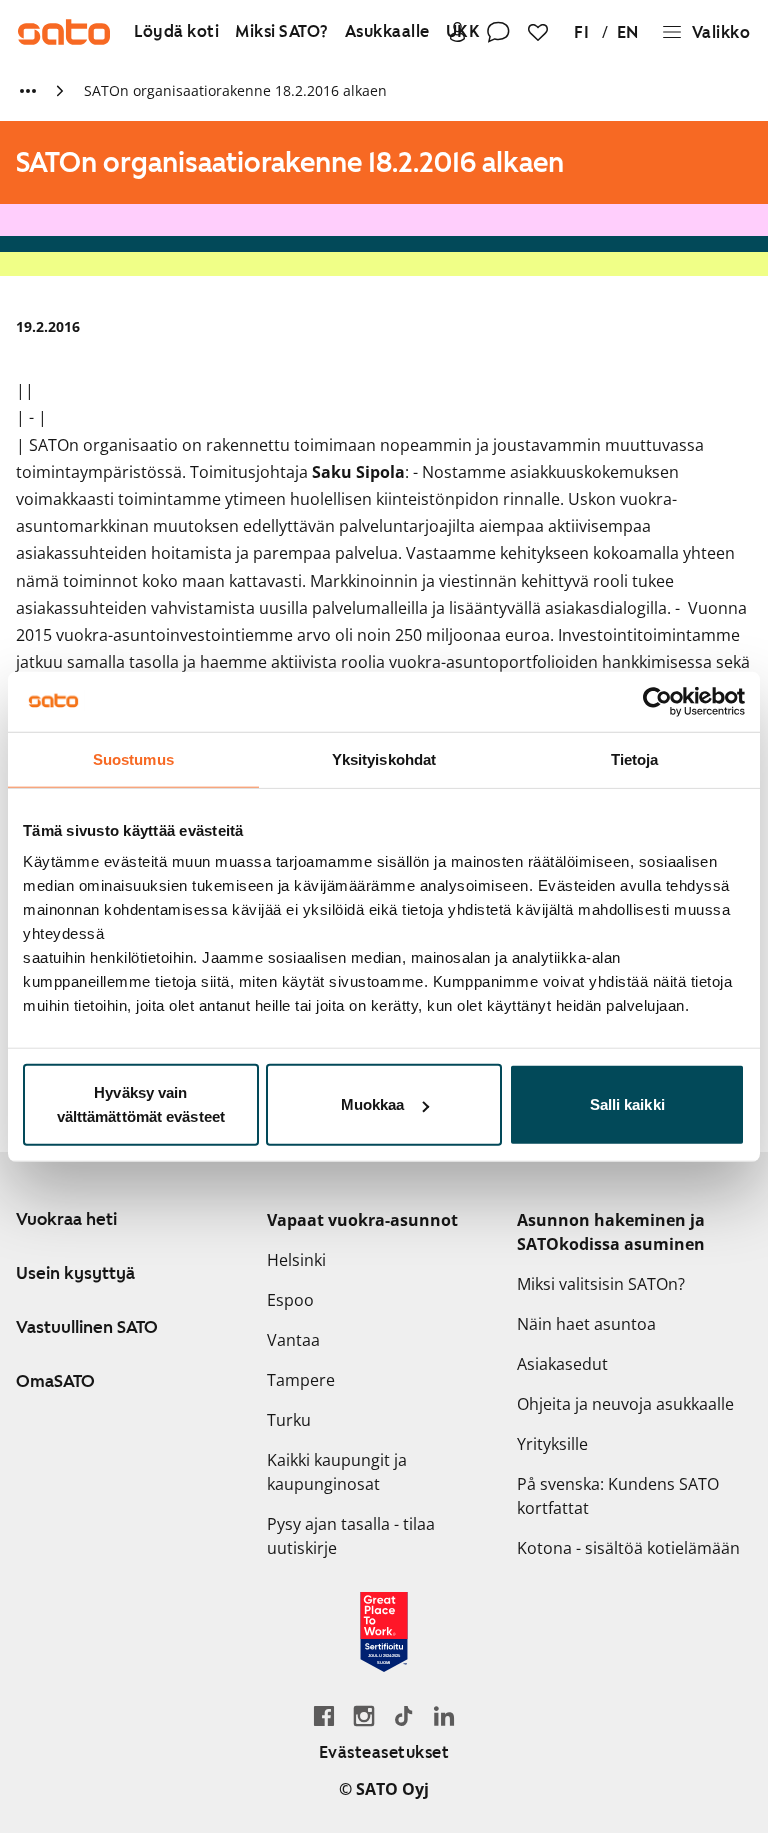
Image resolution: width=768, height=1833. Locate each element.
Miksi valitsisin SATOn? (601, 1284)
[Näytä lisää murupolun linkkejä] (28, 91)
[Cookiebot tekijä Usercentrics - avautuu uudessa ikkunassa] (657, 701)
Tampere (301, 1380)
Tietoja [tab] (635, 758)
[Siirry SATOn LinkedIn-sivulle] (444, 1715)
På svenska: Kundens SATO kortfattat (618, 1496)
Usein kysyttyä (75, 1273)
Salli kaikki (627, 1104)
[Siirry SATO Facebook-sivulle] (324, 1715)
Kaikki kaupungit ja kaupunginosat (337, 1472)
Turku (289, 1420)
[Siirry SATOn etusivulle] (64, 32)
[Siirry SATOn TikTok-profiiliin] (404, 1715)
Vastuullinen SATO (87, 1327)
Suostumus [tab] (133, 758)
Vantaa (293, 1340)
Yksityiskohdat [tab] (384, 758)
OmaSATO (55, 1381)
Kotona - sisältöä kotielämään (628, 1548)
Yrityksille (552, 1444)
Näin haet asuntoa (586, 1324)
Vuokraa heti (66, 1219)
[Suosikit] (538, 32)
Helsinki (296, 1260)
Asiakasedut (562, 1364)
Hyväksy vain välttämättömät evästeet (141, 1104)
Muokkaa (373, 1104)
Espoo (290, 1300)
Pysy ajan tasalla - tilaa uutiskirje (351, 1536)
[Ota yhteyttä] (498, 32)
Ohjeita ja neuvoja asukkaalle (625, 1404)
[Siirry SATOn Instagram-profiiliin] (364, 1715)
